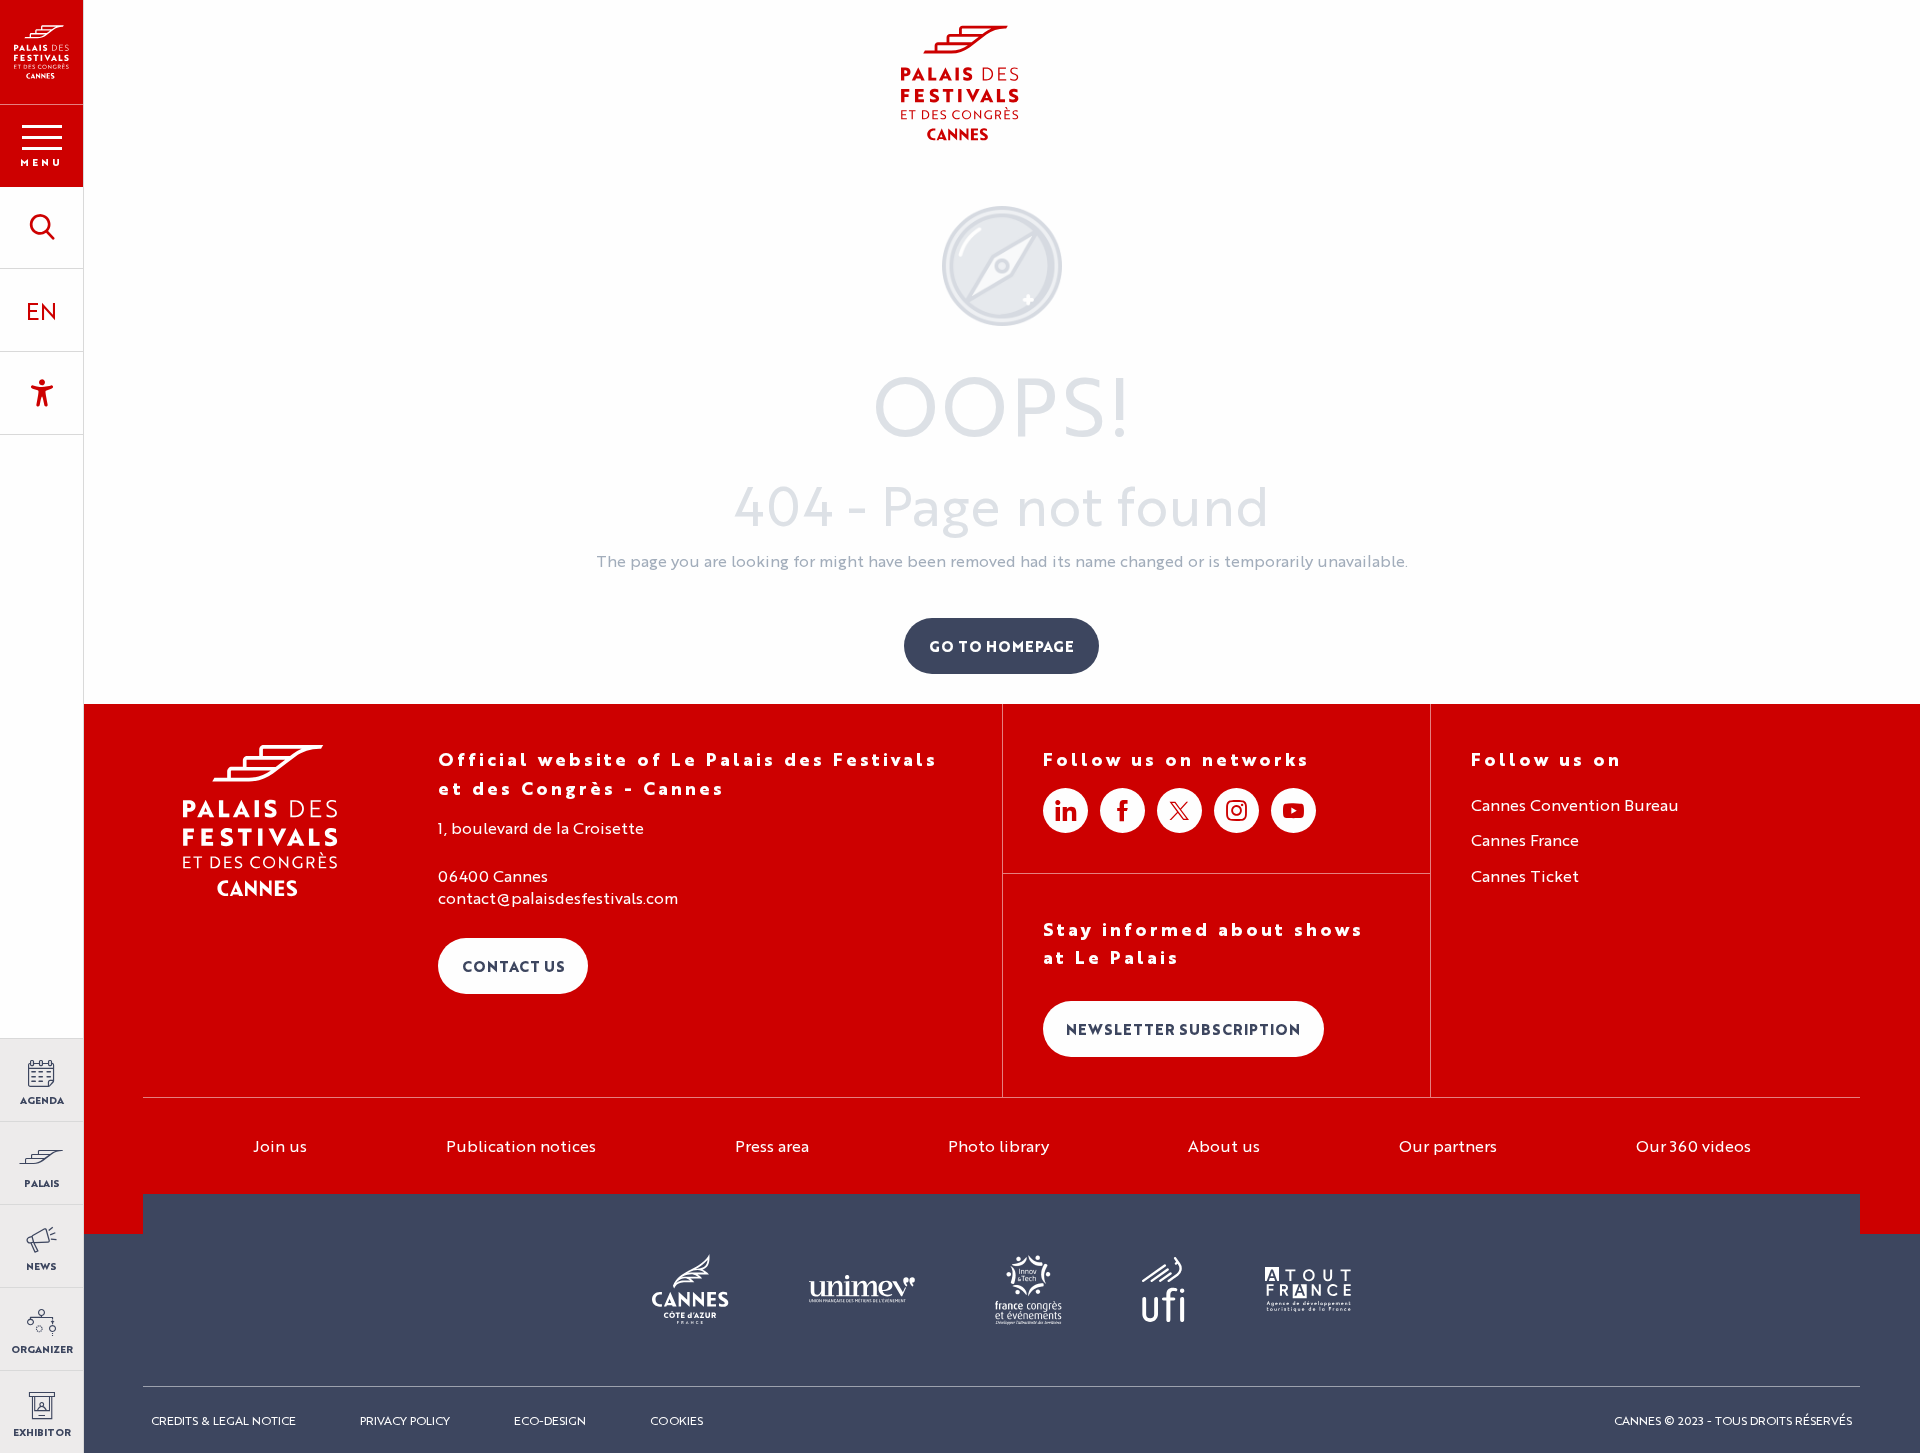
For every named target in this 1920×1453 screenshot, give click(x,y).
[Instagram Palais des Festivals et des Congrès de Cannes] (1236, 810)
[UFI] (1163, 1290)
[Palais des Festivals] (41, 52)
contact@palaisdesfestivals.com (558, 898)
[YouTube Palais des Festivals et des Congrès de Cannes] (1293, 810)
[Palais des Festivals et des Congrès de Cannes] (260, 820)
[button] (41, 227)
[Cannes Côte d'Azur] (690, 1290)
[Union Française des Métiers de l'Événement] (862, 1290)
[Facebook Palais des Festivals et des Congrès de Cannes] (1122, 810)
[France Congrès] (1028, 1290)
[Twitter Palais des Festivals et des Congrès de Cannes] (1179, 810)
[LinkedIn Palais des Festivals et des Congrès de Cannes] (1065, 810)
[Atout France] (1308, 1290)
